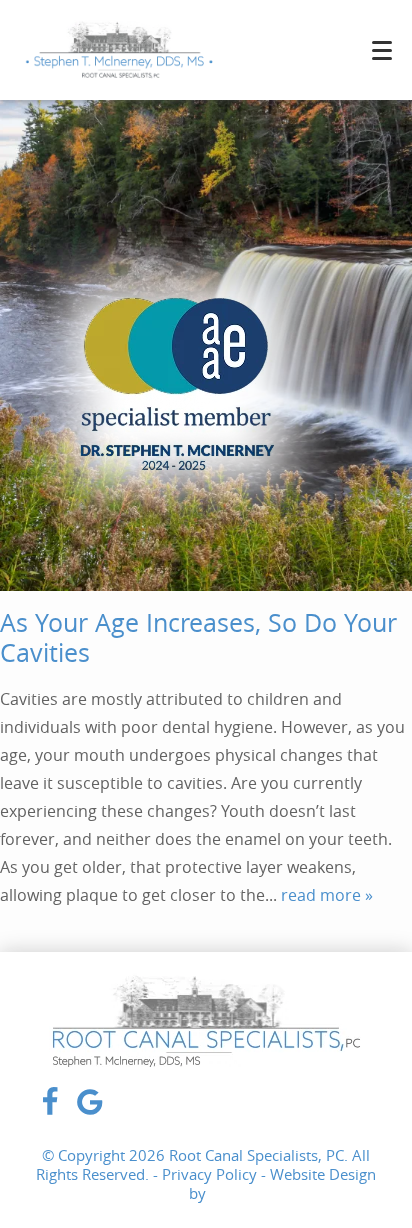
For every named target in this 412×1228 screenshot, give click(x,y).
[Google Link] (90, 1112)
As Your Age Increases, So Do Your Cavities (198, 637)
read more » (327, 895)
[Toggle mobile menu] (382, 50)
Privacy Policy (209, 1174)
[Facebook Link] (50, 1112)
